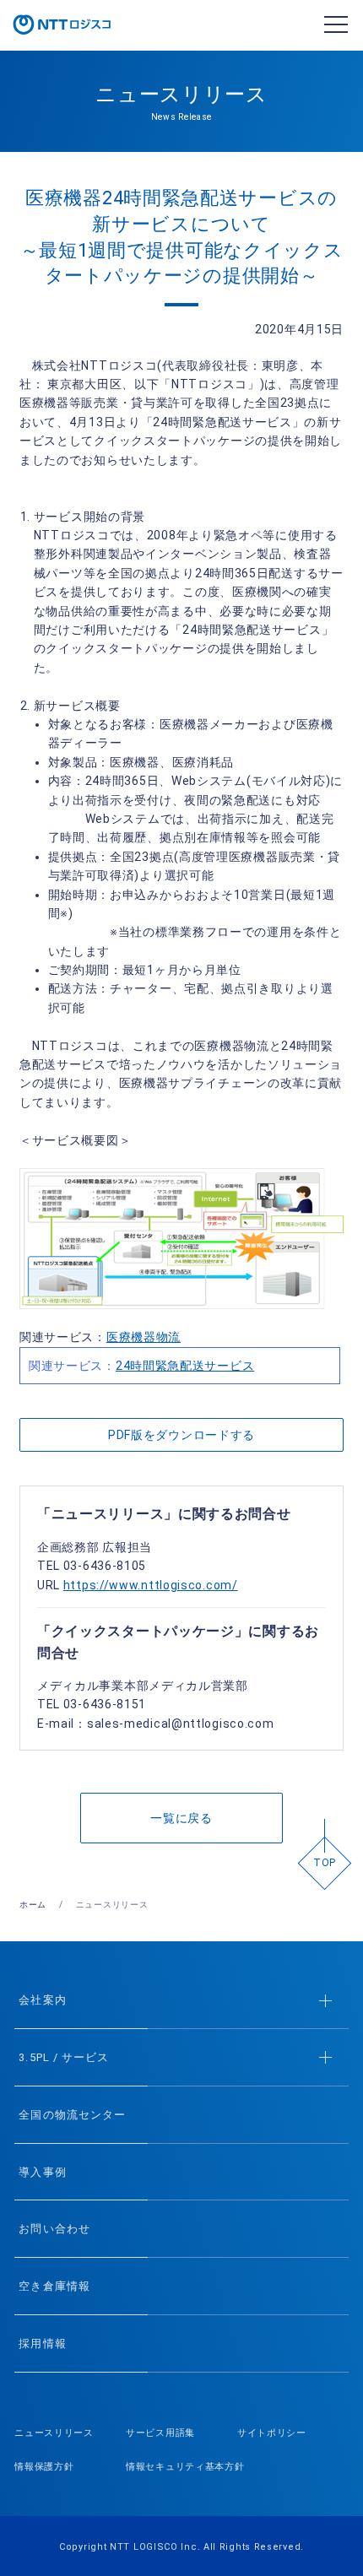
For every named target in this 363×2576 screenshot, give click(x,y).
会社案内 (42, 2000)
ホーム (33, 1905)
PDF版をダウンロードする (181, 1435)
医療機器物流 (144, 1337)
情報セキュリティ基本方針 (185, 2467)
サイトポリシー (272, 2433)
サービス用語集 (160, 2433)
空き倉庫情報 (54, 2286)
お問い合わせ (54, 2229)
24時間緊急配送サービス (185, 1366)
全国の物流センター (72, 2115)
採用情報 (42, 2343)
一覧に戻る (181, 1818)
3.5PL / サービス (63, 2057)
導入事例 (42, 2172)
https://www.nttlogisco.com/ (151, 1585)
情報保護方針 (44, 2467)
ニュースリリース (54, 2433)
